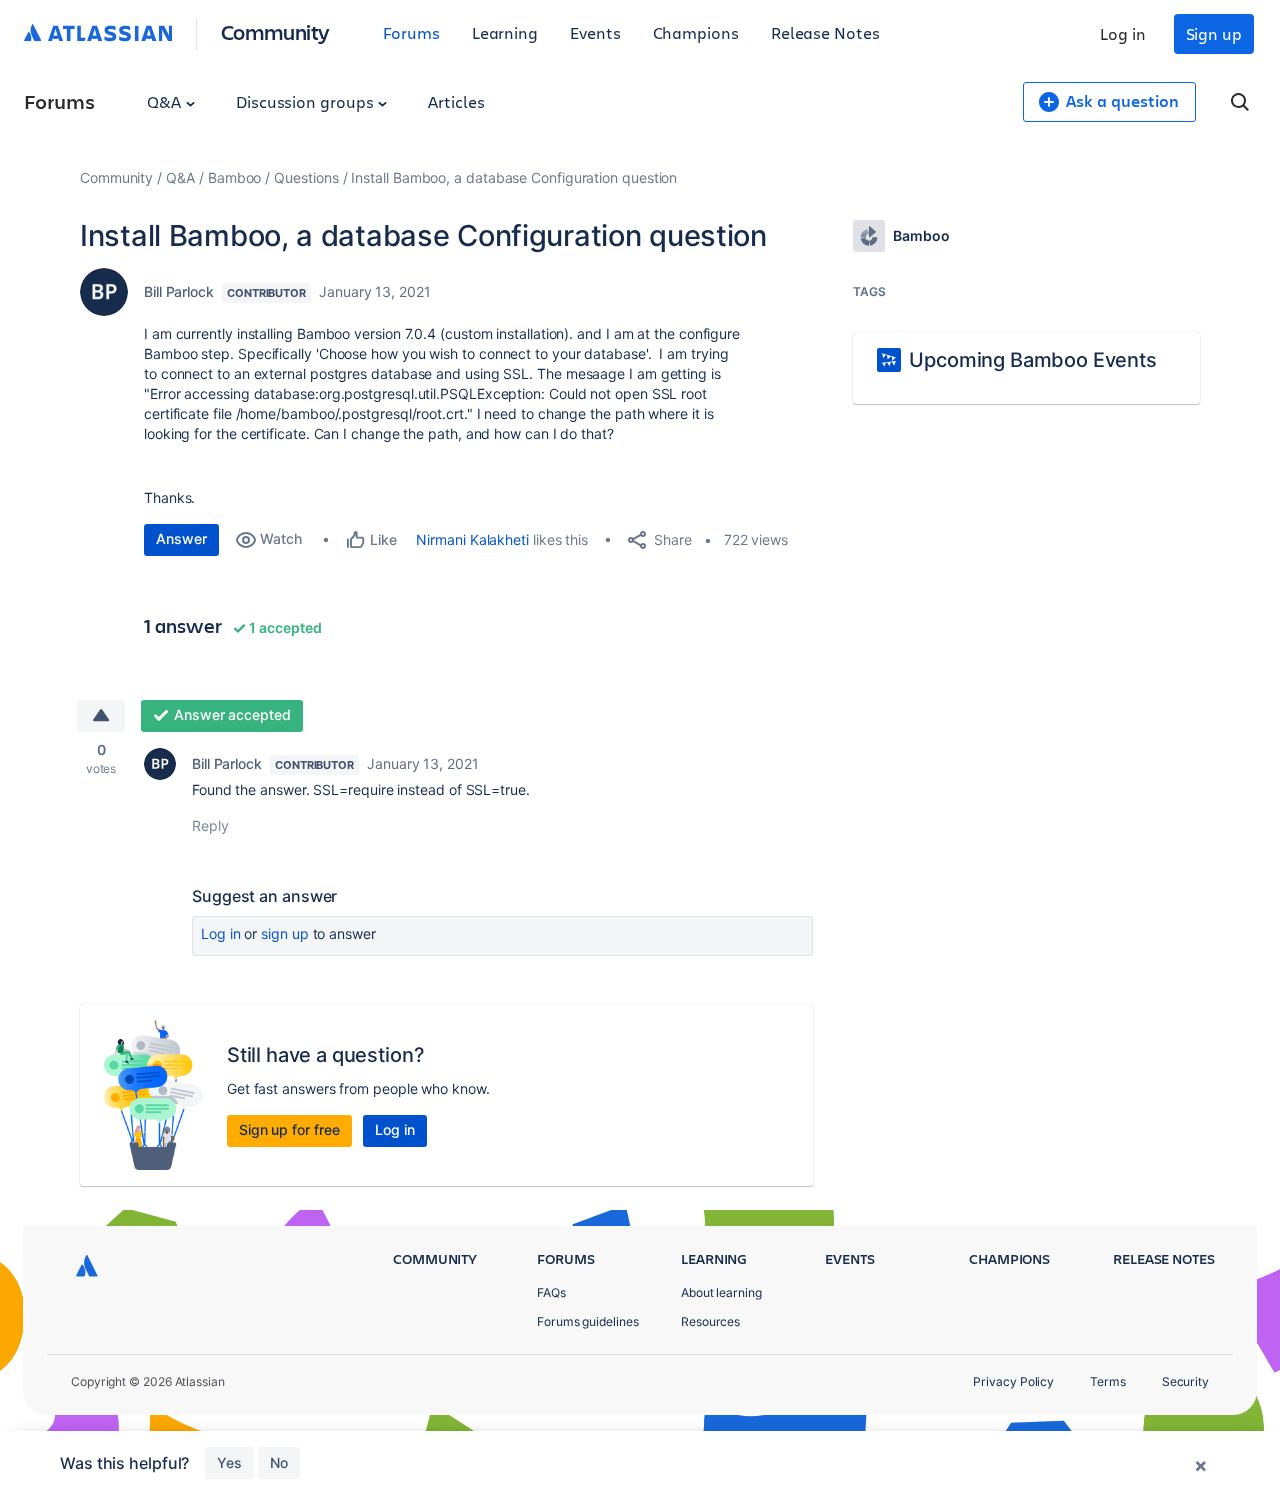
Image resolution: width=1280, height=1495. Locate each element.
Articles (456, 101)
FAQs (551, 1292)
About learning (721, 1292)
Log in (1123, 33)
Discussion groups (307, 101)
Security (1185, 1381)
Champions (696, 32)
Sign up (1214, 33)
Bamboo (235, 177)
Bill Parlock (179, 291)
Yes (229, 1462)
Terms (1108, 1381)
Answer (181, 538)
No (279, 1462)
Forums (411, 32)
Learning (505, 32)
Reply (210, 825)
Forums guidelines (588, 1321)
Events (595, 32)
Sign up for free (289, 1129)
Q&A (166, 101)
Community (275, 31)
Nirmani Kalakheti (472, 539)
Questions (306, 177)
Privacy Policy (1013, 1381)
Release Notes (825, 32)
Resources (710, 1321)
